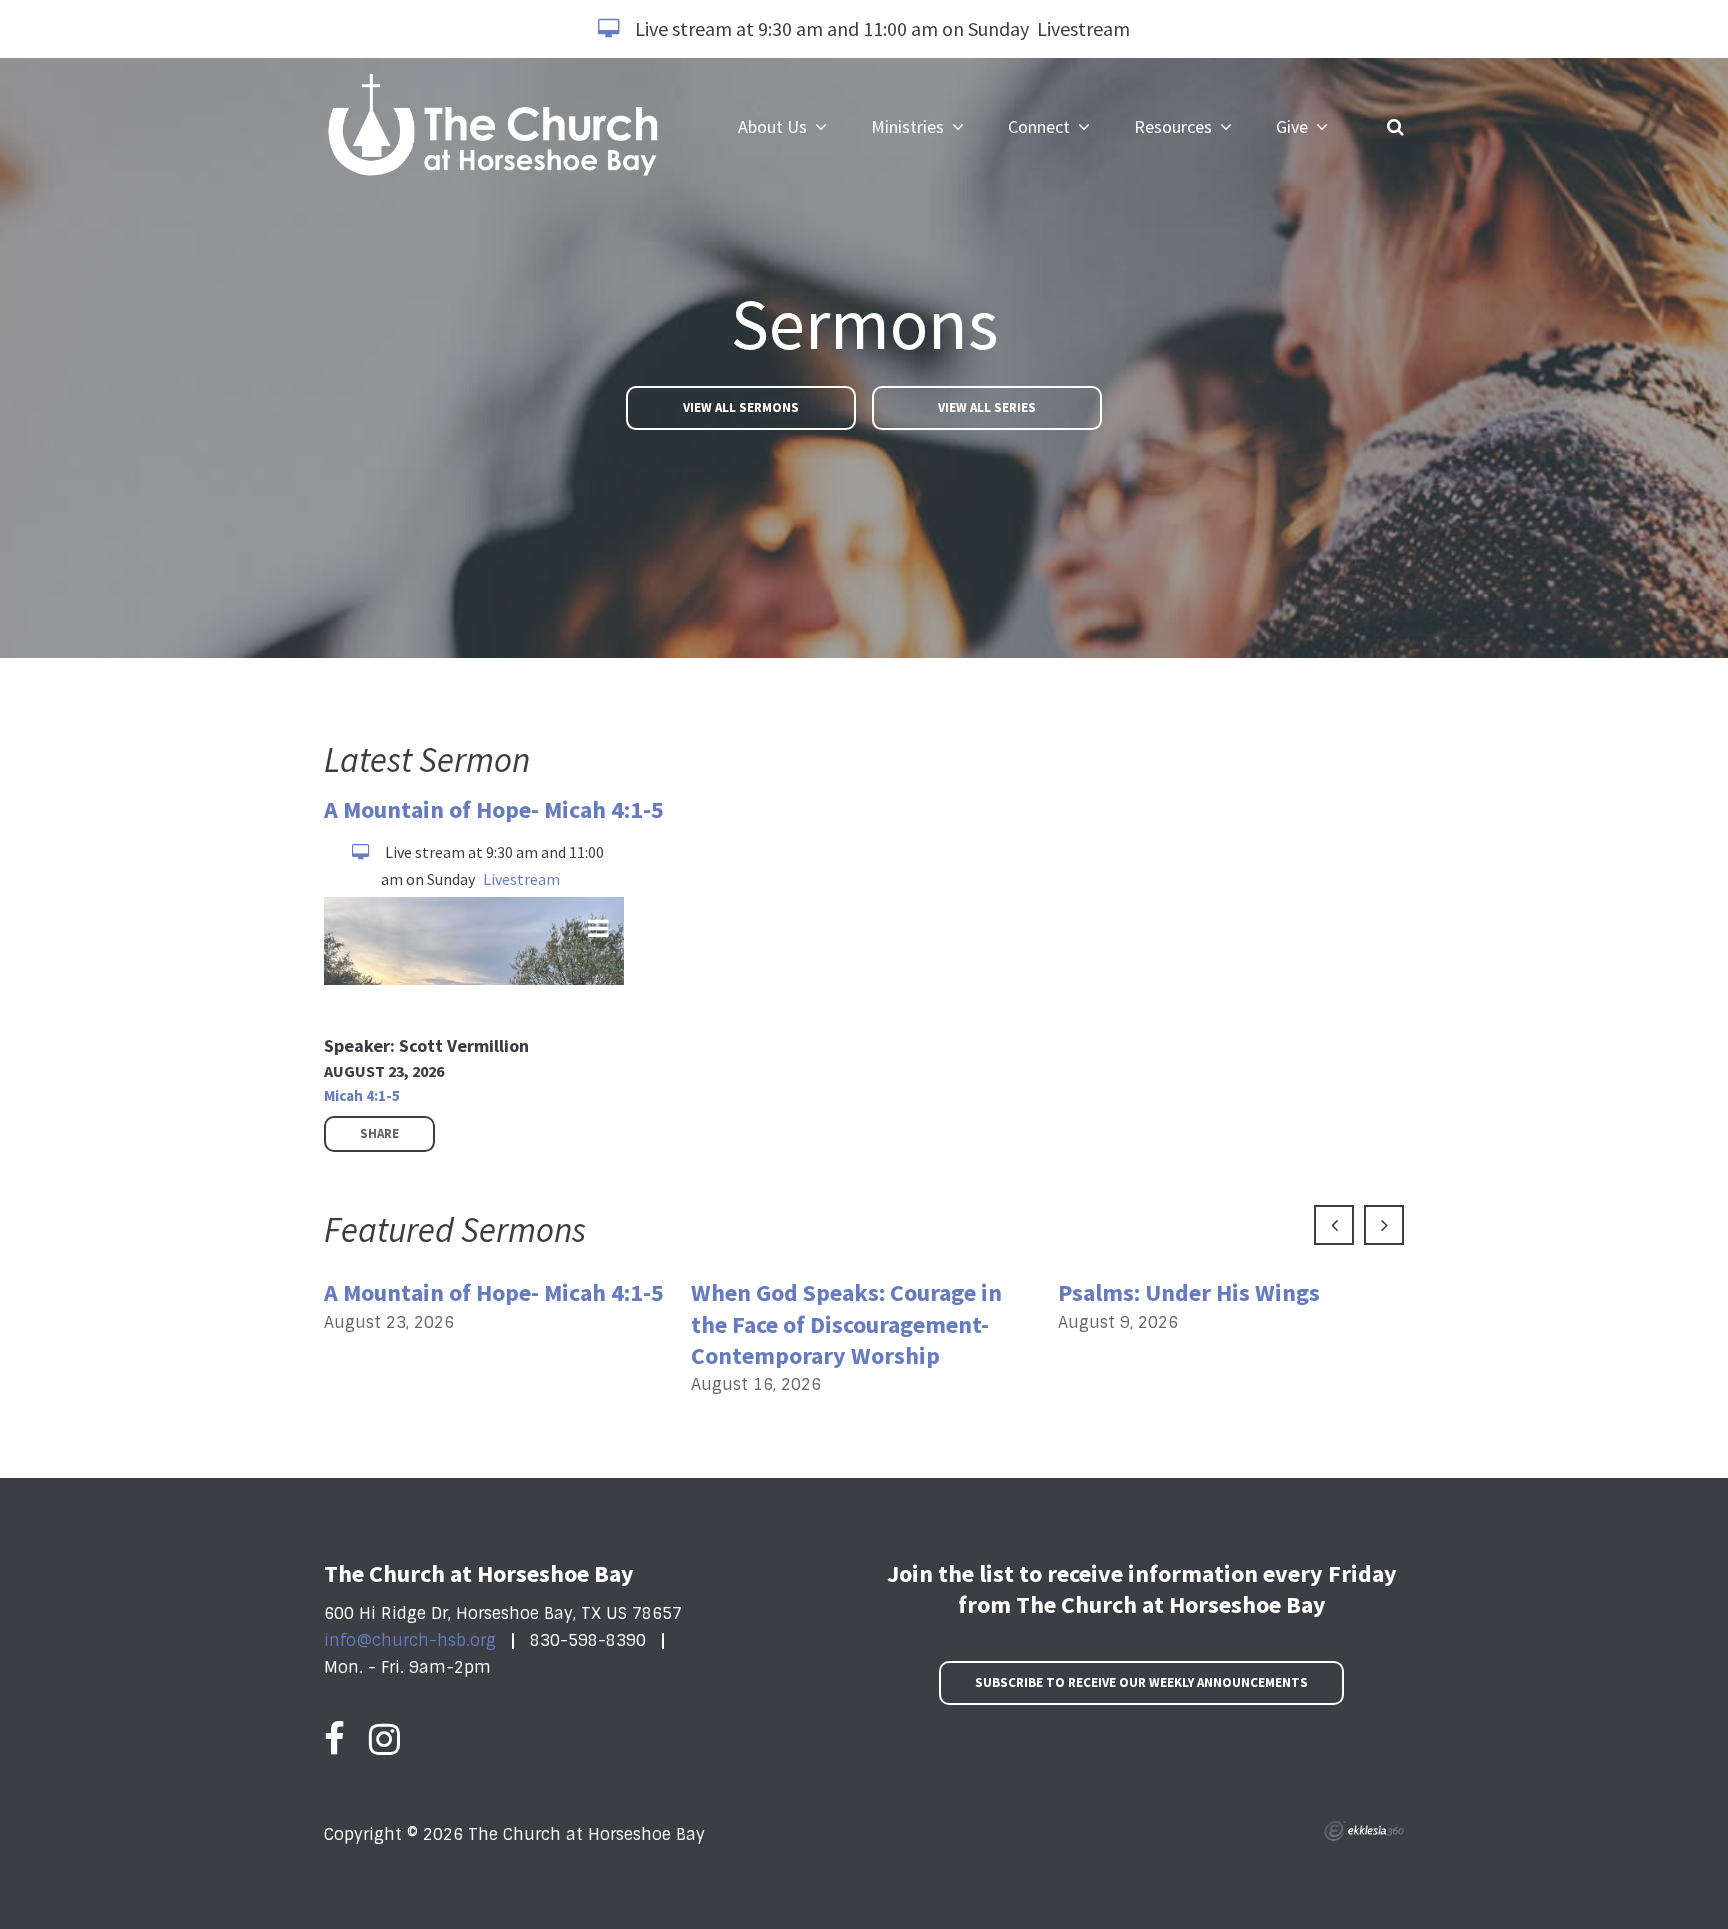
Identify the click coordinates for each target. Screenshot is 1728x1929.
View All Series (987, 407)
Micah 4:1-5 (362, 1095)
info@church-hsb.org (410, 1640)
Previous (1334, 1225)
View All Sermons (741, 407)
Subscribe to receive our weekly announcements (1141, 1682)
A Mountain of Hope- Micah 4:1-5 (494, 809)
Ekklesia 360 (1364, 1831)
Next (1384, 1225)
